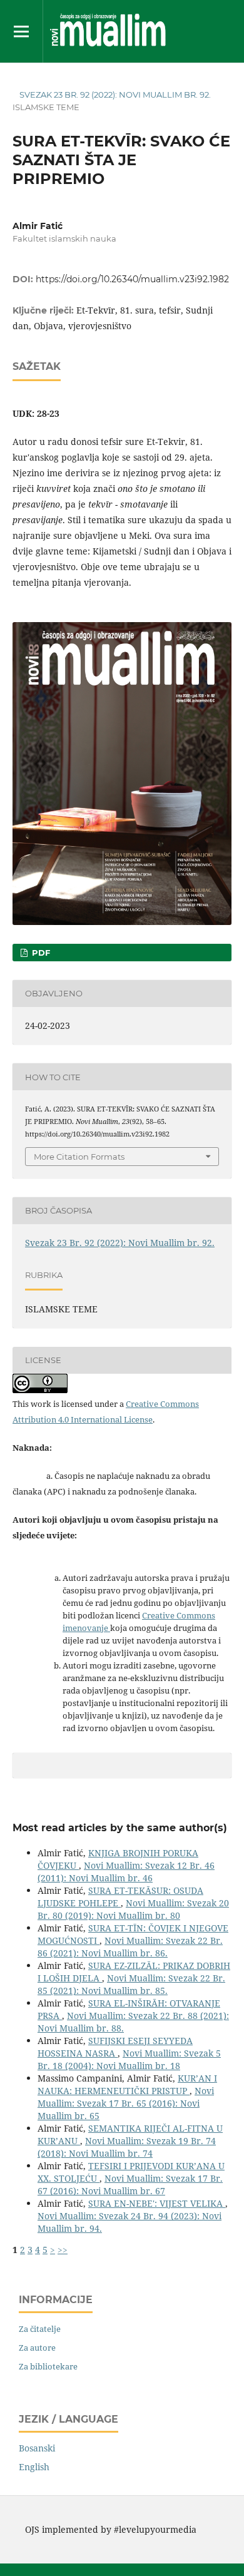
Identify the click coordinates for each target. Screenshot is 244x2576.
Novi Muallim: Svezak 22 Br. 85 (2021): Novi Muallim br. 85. (131, 1984)
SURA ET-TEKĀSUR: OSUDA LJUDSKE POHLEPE (120, 1897)
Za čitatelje (40, 2329)
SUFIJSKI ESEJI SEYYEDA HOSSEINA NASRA (115, 2047)
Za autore (37, 2348)
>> (63, 2250)
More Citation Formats (79, 1157)
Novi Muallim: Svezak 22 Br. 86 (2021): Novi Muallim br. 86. (130, 1947)
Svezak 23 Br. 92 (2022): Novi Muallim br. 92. (115, 95)
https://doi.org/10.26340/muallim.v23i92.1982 (132, 279)
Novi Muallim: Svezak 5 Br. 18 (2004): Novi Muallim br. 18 (129, 2059)
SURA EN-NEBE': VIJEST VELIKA (157, 2203)
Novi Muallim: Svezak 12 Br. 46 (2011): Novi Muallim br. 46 (126, 1872)
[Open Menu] (21, 31)
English (34, 2467)
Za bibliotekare (48, 2366)
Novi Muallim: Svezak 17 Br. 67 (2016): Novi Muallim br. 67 (130, 2185)
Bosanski (37, 2448)
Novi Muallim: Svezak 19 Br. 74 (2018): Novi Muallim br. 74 (127, 2147)
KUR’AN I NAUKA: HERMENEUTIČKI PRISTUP (127, 2084)
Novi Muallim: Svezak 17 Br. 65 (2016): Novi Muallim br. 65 (126, 2103)
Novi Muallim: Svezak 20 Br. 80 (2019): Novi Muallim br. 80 (133, 1909)
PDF (40, 953)
